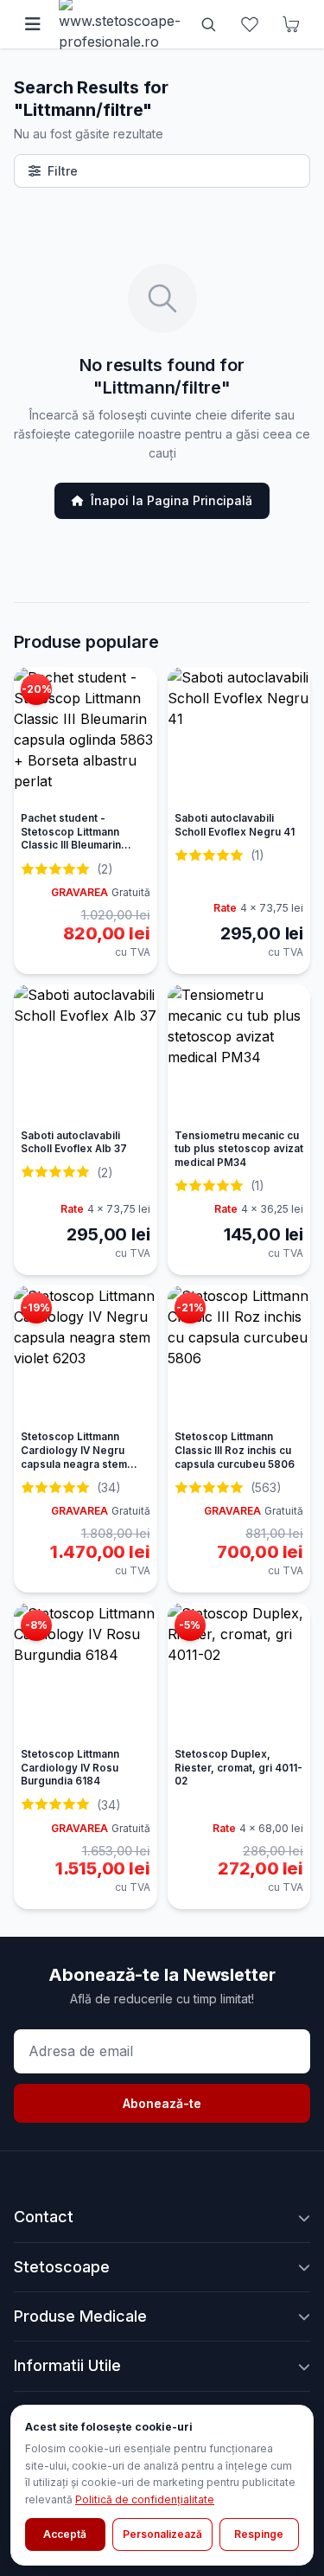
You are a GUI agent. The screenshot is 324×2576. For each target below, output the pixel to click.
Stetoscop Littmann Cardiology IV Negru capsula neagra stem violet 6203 (74, 1457)
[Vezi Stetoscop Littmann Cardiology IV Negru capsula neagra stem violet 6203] (86, 1355)
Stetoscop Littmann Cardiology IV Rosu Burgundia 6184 (70, 1768)
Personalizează (162, 2534)
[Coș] (291, 24)
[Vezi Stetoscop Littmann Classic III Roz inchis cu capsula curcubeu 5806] (239, 1355)
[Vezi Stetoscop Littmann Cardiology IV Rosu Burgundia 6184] (86, 1672)
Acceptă (65, 2534)
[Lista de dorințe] (250, 24)
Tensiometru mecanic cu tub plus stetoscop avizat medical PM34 (239, 1149)
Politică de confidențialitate (145, 2499)
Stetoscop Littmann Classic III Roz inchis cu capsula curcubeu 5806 (235, 1450)
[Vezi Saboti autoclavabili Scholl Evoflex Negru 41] (239, 736)
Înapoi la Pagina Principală (172, 500)
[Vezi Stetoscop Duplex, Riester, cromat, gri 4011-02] (239, 1672)
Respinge (259, 2534)
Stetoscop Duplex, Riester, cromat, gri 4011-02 (238, 1768)
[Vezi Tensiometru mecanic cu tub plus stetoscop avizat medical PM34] (239, 1054)
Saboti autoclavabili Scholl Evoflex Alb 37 (74, 1143)
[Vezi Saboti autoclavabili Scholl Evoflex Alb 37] (86, 1054)
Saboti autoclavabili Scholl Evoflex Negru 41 (235, 825)
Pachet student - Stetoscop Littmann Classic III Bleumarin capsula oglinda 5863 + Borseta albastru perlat (80, 846)
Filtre (63, 171)
